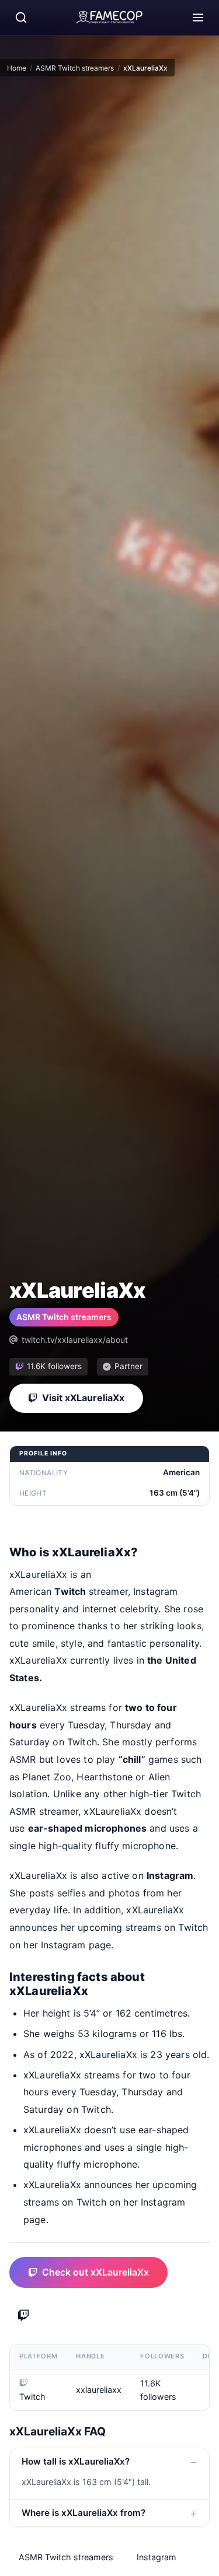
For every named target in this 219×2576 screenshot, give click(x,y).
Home (17, 68)
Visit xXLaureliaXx (83, 1398)
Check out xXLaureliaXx (95, 2272)
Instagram (157, 2557)
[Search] (21, 17)
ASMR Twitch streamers (75, 68)
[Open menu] (198, 17)
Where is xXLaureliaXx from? (84, 2513)
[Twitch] (23, 2316)
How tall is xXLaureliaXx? (76, 2461)
